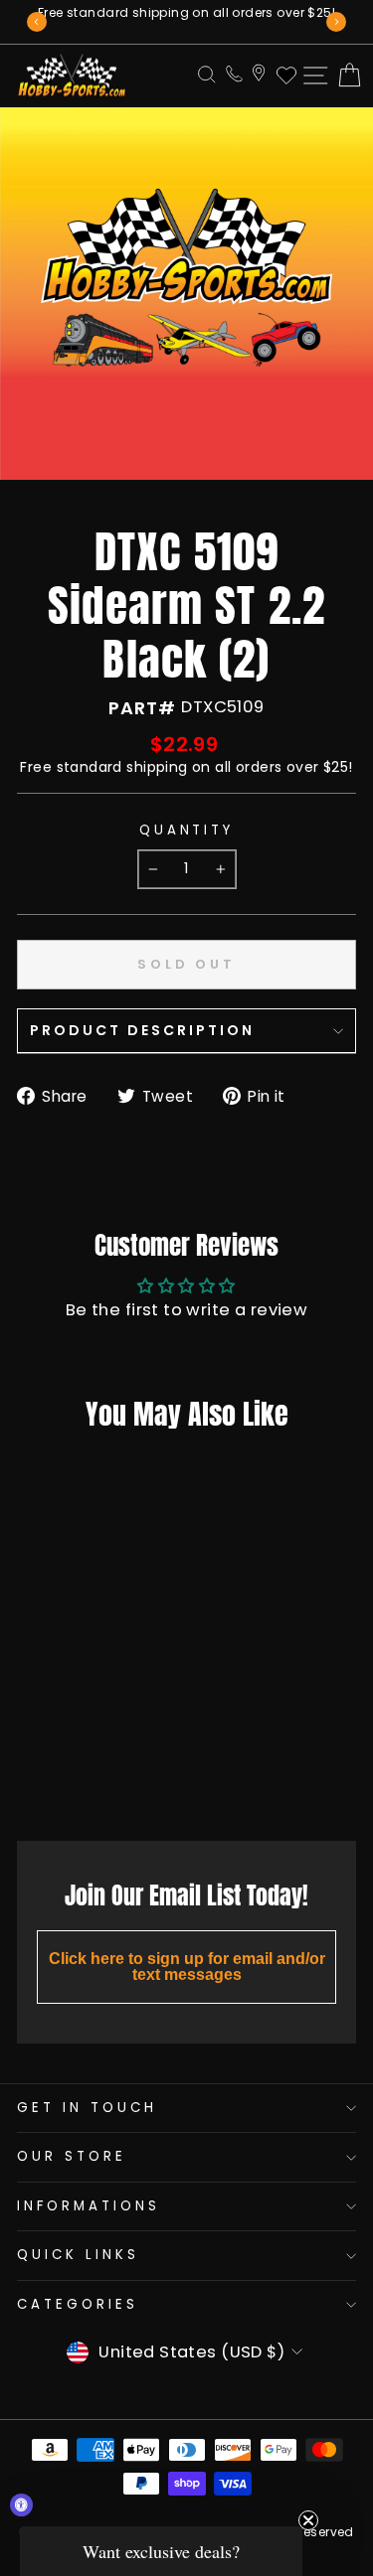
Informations (89, 2206)
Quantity (187, 831)
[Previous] (37, 22)
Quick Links (78, 2255)
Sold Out (76, 1781)
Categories (78, 2304)
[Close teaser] (308, 2520)
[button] (161, 2551)
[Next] (336, 22)
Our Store (72, 2156)
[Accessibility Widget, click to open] (21, 2505)
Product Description (142, 1030)
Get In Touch (87, 2108)
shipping (157, 767)
